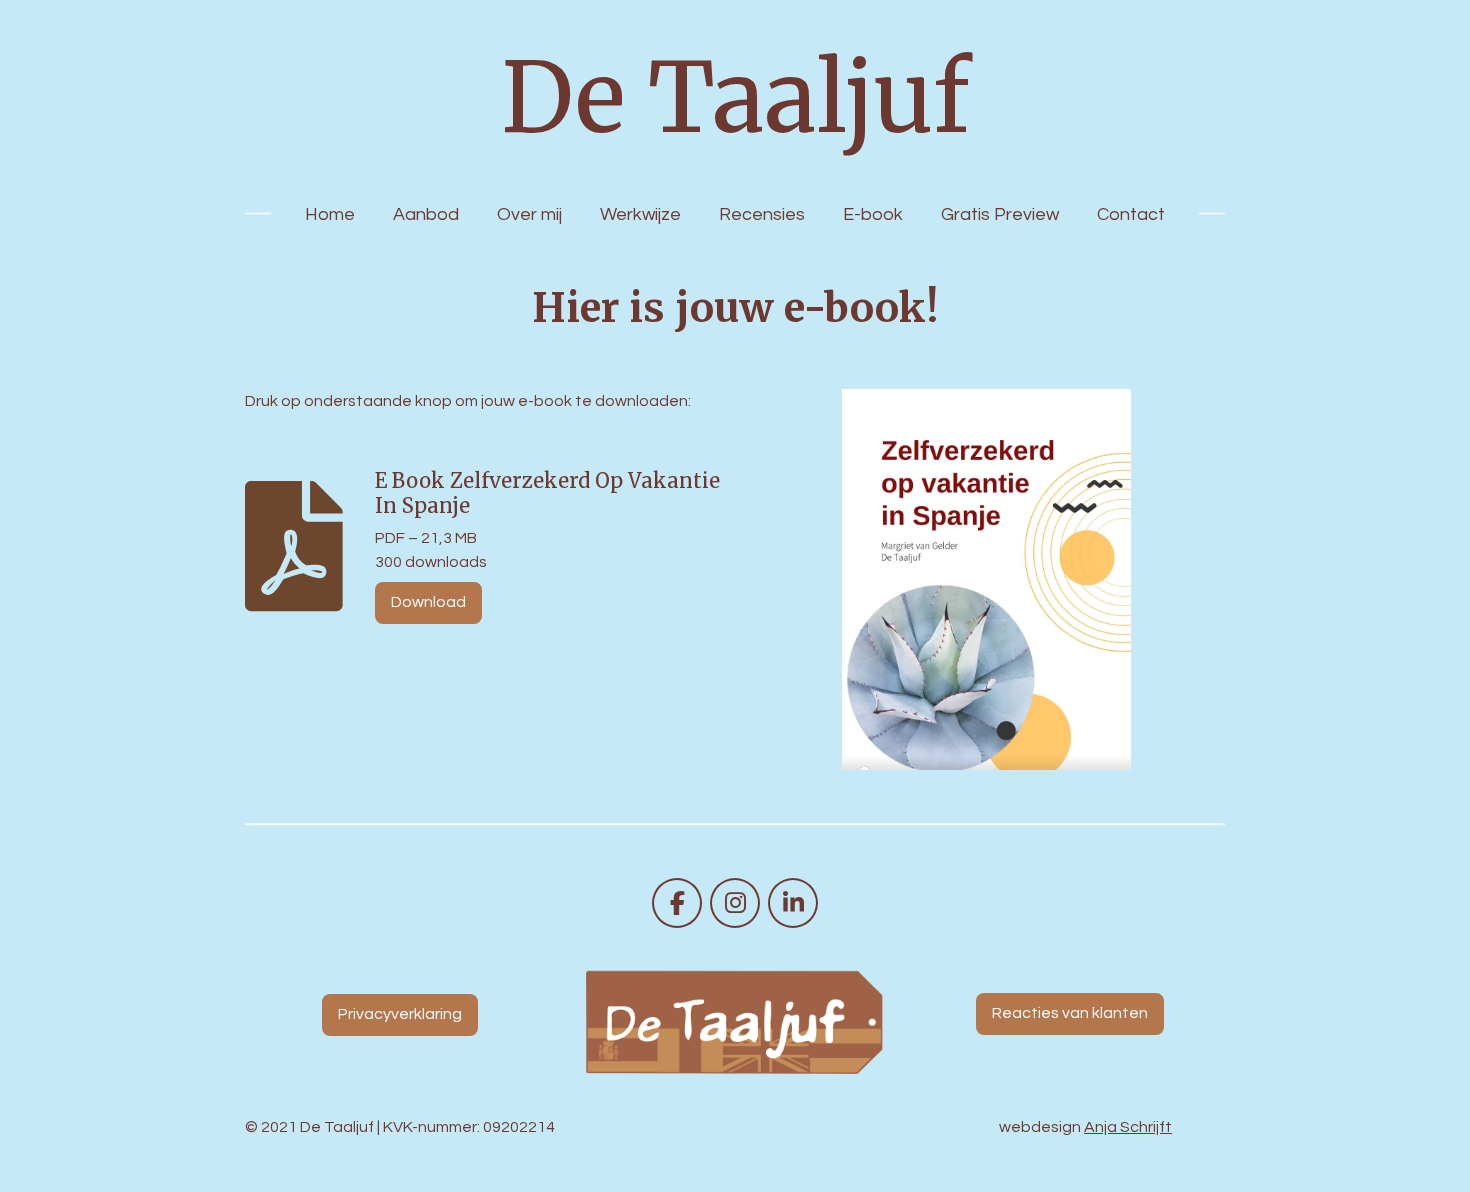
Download (428, 602)
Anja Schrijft (1128, 1127)
